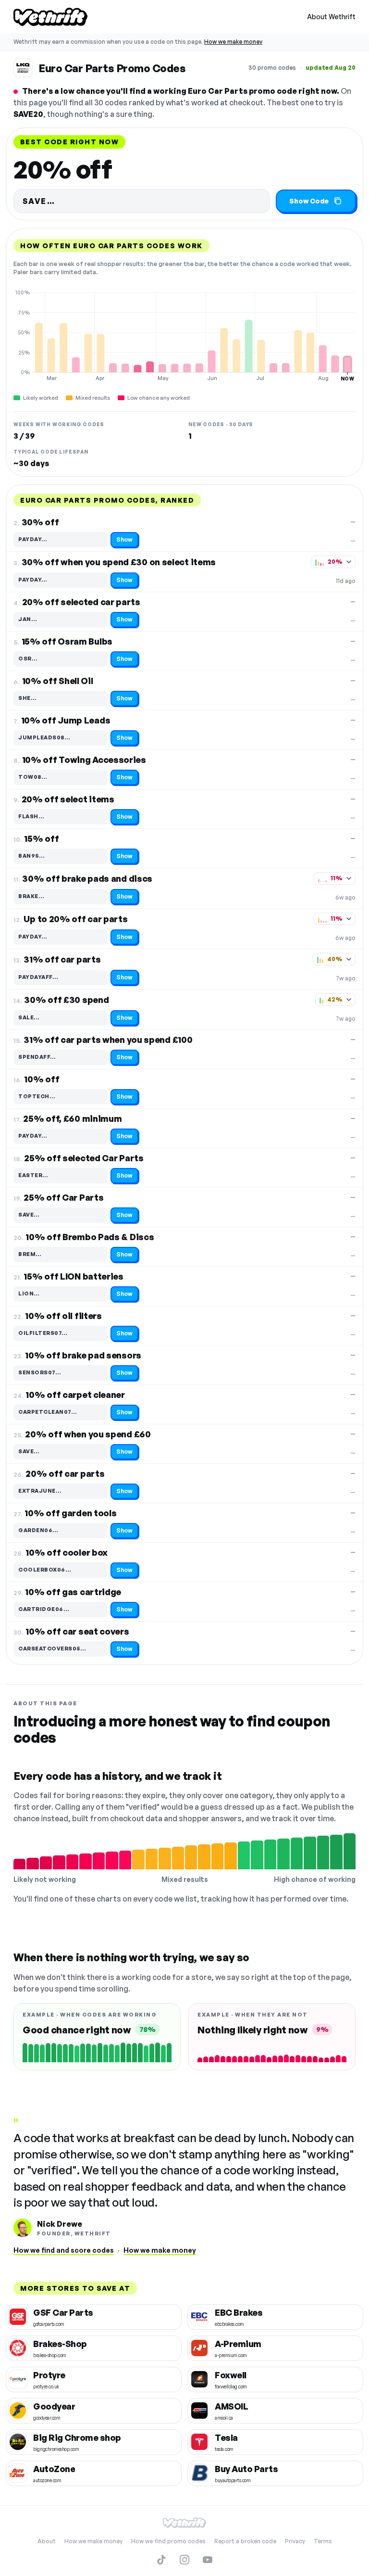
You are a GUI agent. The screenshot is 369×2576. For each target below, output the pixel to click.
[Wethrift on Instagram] (184, 2560)
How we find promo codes (168, 2541)
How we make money (233, 42)
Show (124, 539)
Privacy (295, 2541)
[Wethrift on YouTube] (208, 2560)
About (47, 2541)
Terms (323, 2541)
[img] (184, 335)
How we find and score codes (64, 2250)
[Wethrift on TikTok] (161, 2560)
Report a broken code (245, 2541)
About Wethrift (331, 17)
